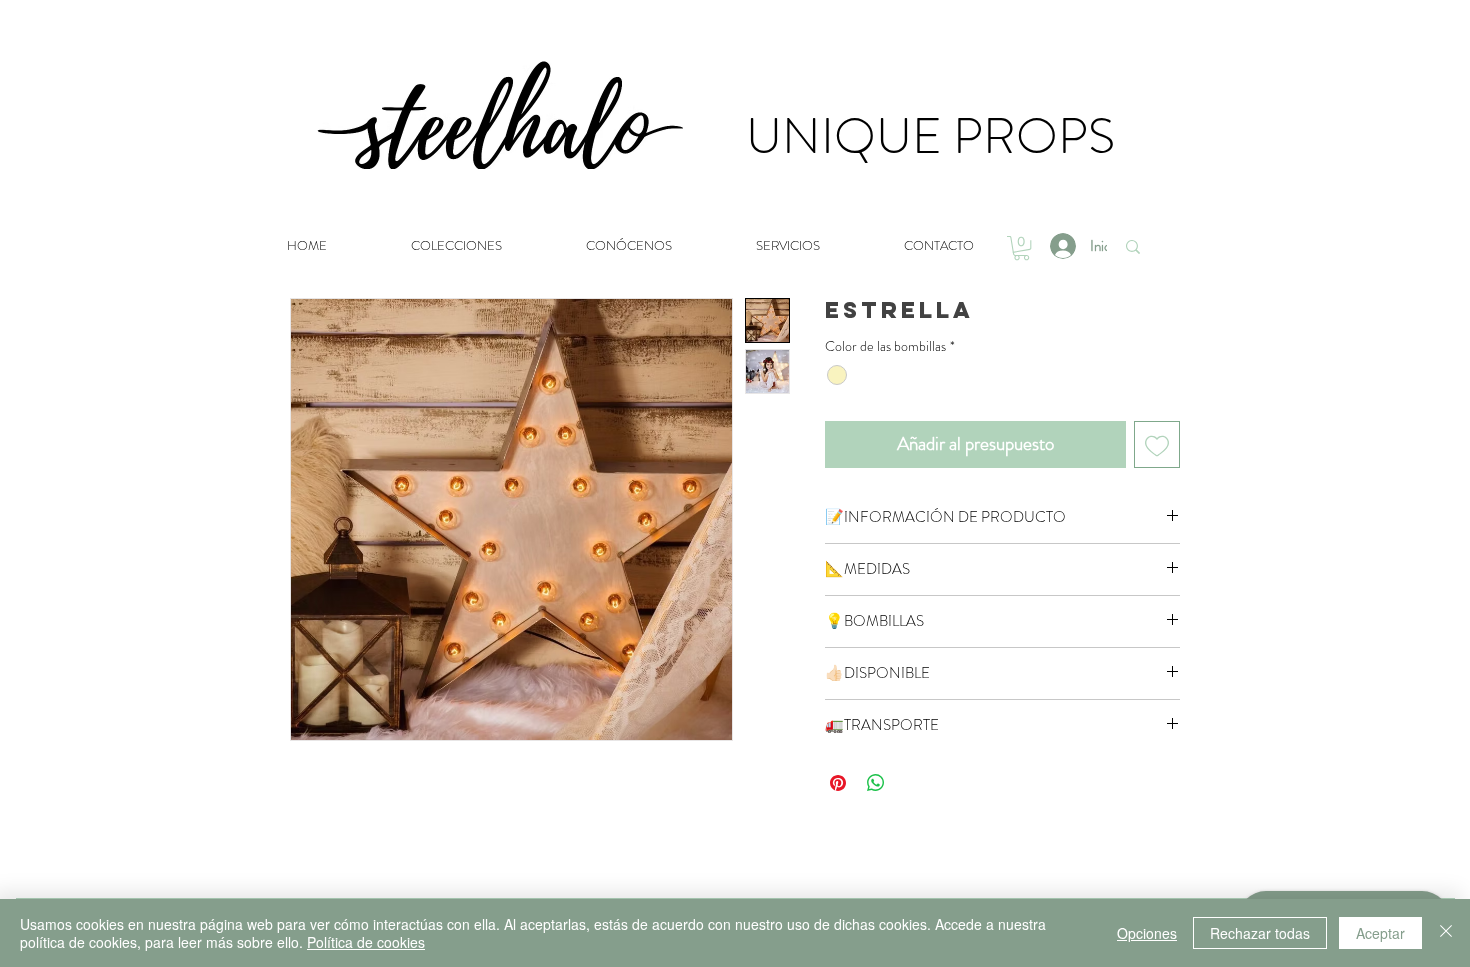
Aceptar (1380, 933)
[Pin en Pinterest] (838, 783)
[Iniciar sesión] (1061, 246)
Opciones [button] (1147, 933)
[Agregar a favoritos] (1157, 444)
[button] (1021, 248)
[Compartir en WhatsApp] (876, 783)
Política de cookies (366, 942)
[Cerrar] (1446, 933)
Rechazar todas (1260, 933)
